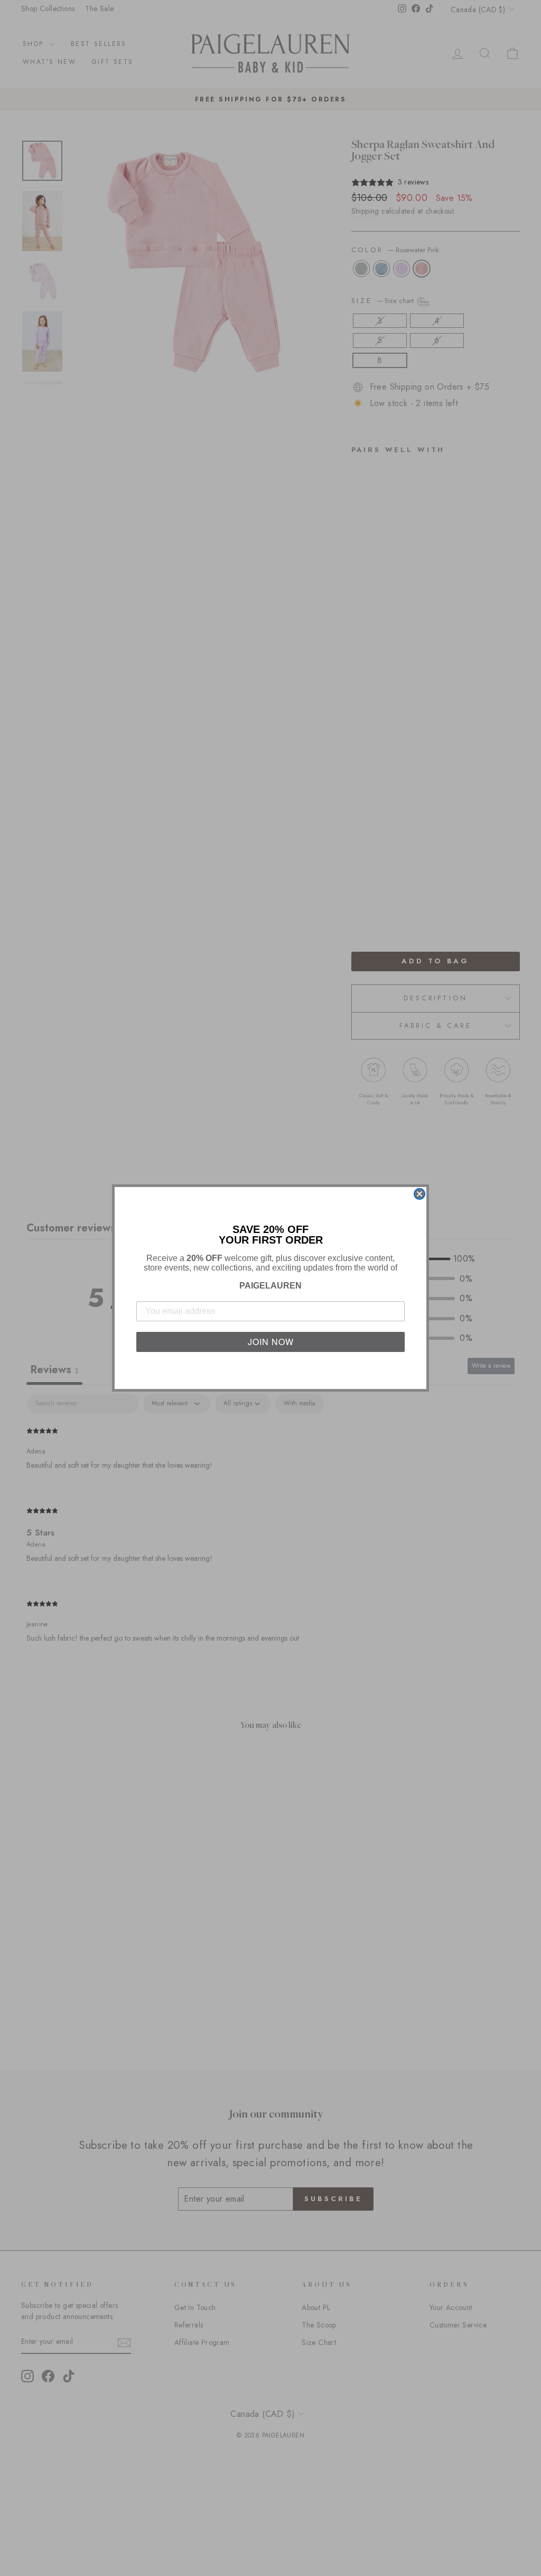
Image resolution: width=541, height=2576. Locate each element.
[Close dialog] (419, 1194)
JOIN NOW (271, 1342)
